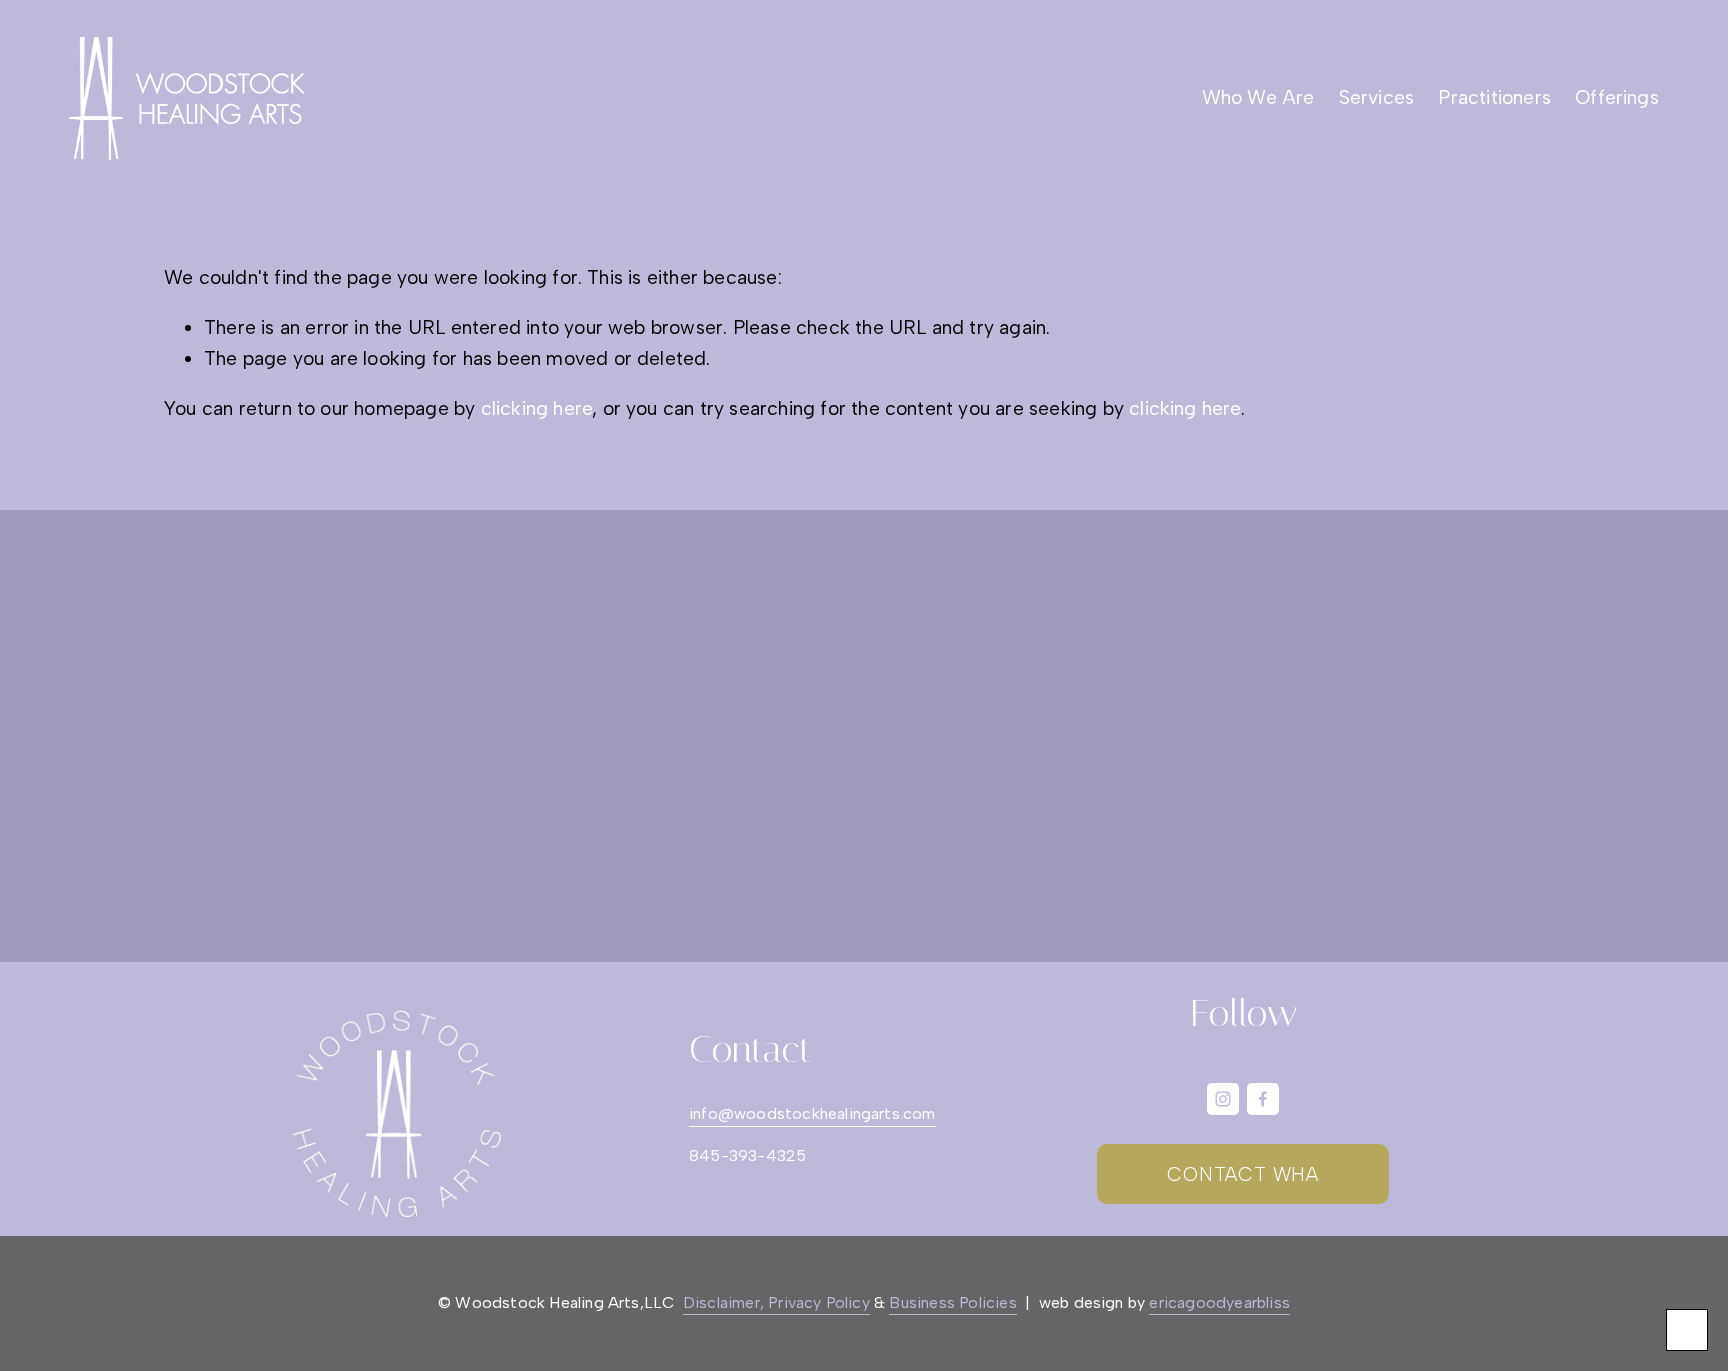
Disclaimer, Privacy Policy (776, 1302)
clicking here (537, 408)
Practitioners (1494, 97)
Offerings (1617, 97)
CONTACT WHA (1243, 1174)
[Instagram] (1223, 1099)
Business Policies (952, 1302)
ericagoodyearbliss (1219, 1302)
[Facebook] (1263, 1099)
